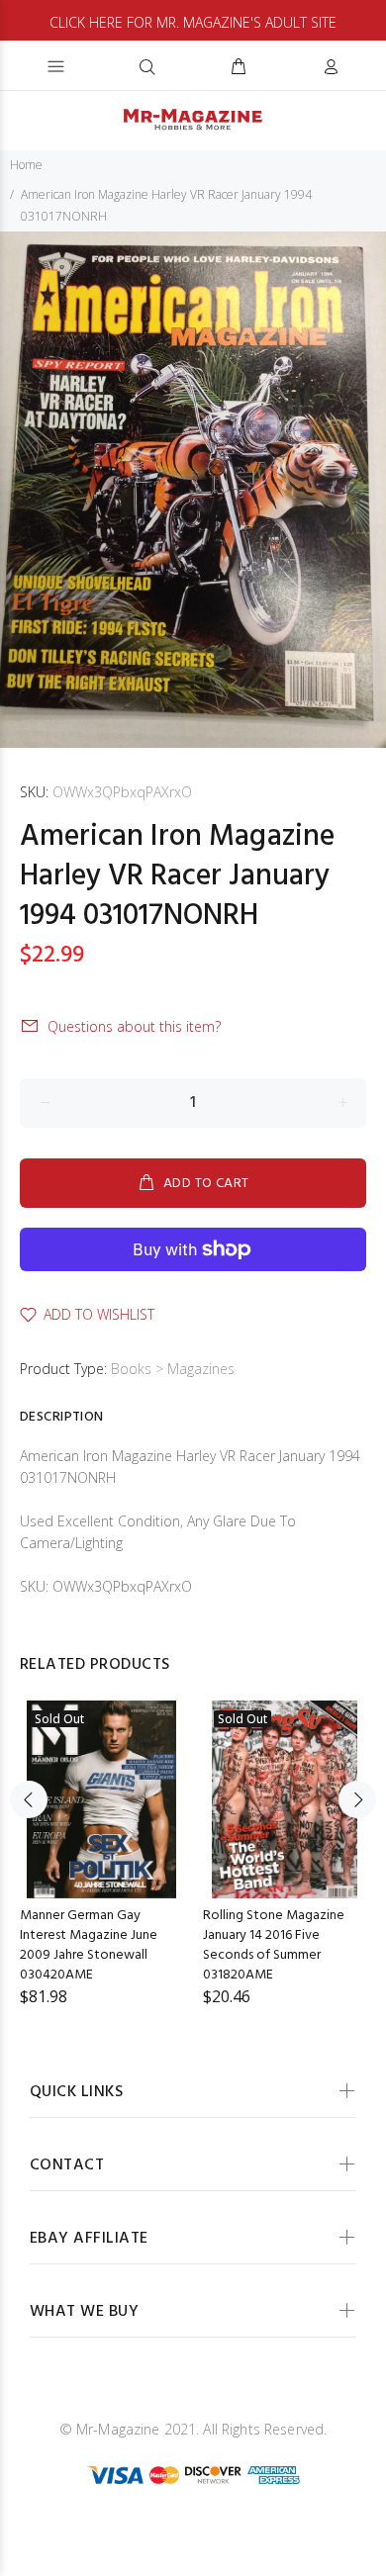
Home (26, 165)
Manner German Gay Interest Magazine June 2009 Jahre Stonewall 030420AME (89, 1945)
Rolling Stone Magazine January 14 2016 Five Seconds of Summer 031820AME (274, 1945)
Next (357, 1799)
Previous (29, 1799)
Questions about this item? (134, 1026)
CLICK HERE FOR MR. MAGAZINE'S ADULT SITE (193, 22)
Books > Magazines (173, 1369)
